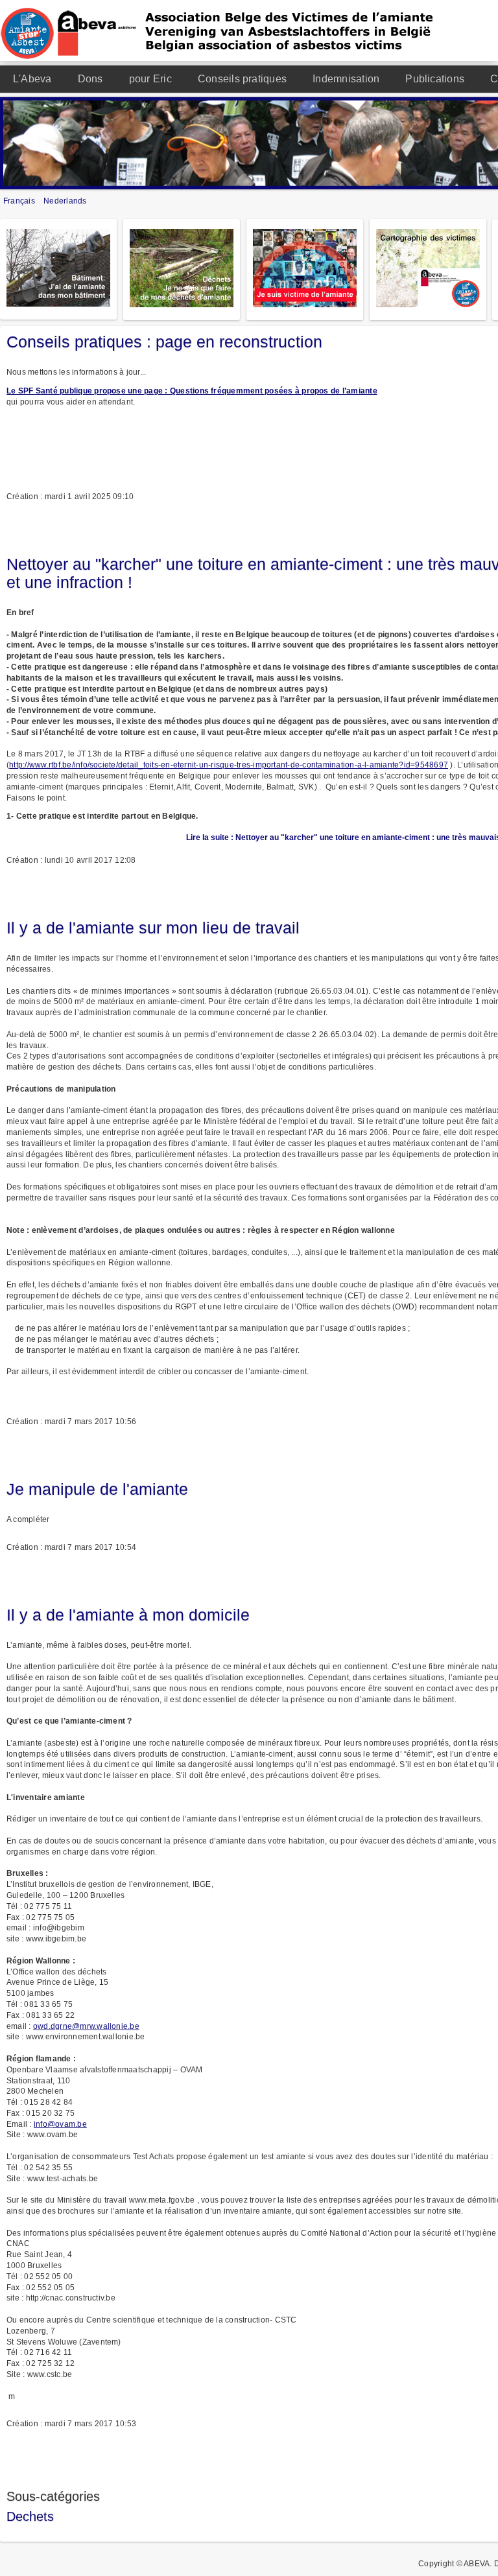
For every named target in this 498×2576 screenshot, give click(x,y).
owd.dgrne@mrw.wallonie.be (86, 2026)
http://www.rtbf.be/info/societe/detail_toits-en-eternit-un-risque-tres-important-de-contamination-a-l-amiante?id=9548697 (229, 765)
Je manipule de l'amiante (97, 1489)
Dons (90, 79)
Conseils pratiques (242, 79)
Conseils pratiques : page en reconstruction (164, 342)
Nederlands (65, 201)
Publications (435, 79)
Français (20, 201)
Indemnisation (346, 79)
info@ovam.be (60, 2124)
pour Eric (150, 79)
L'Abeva (32, 79)
